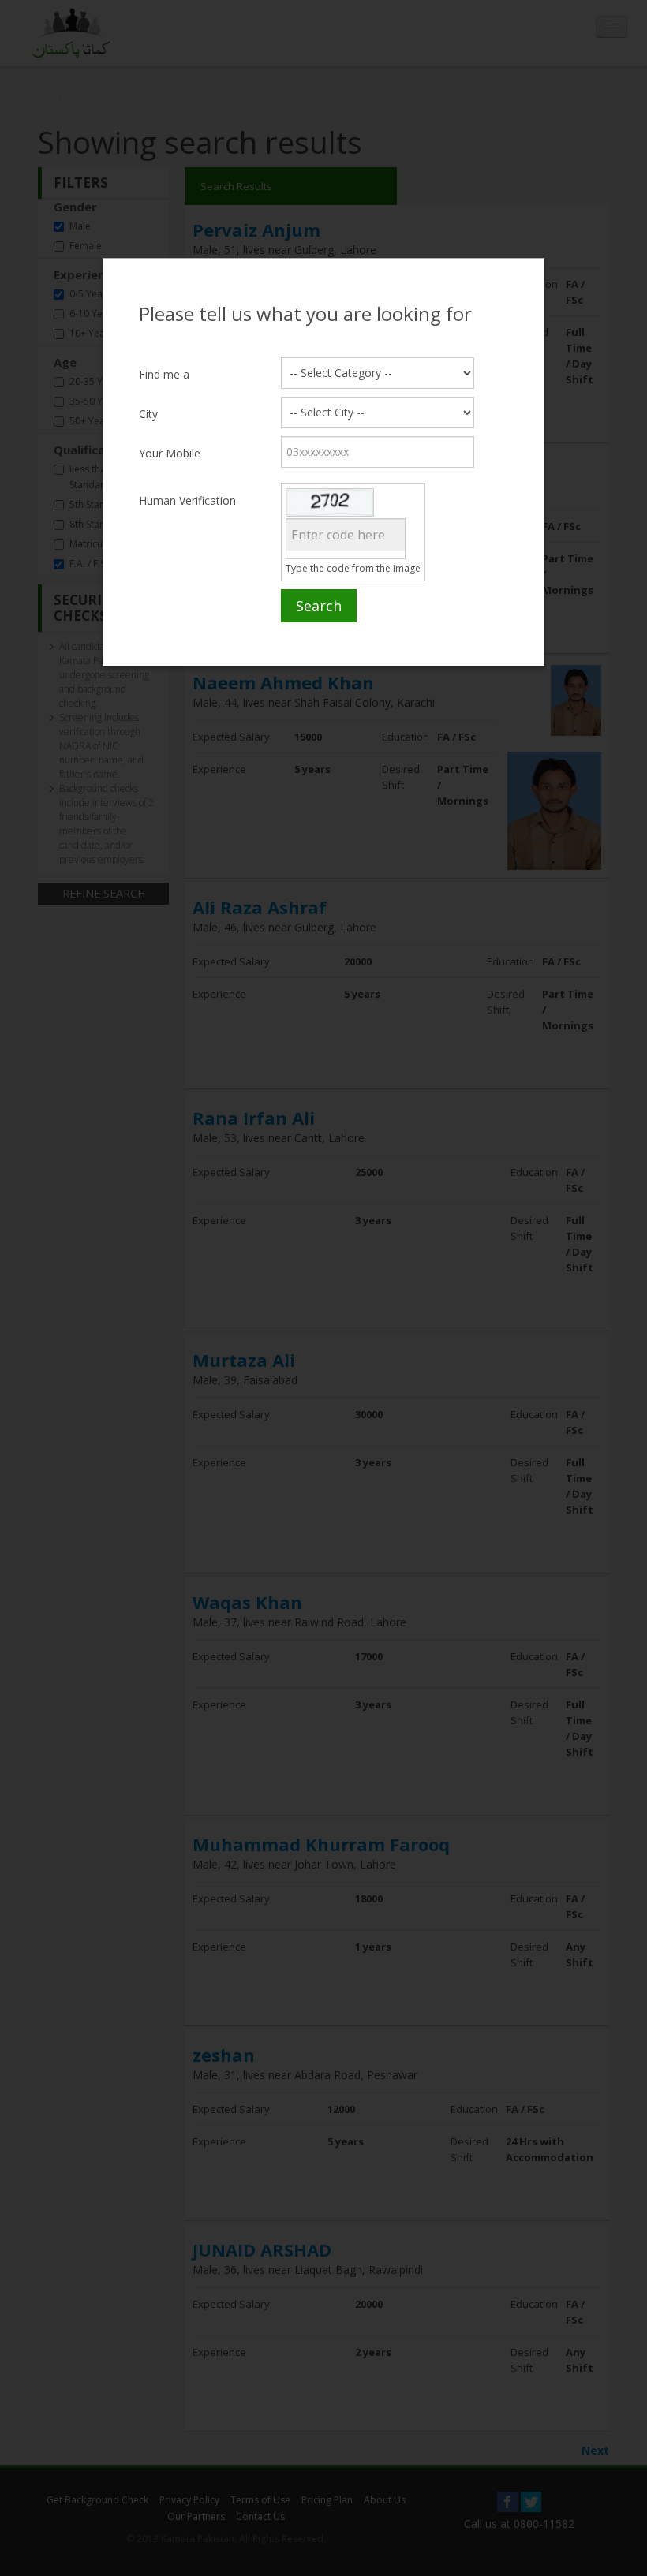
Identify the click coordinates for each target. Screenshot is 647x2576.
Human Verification (187, 500)
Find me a (164, 374)
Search (319, 606)
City (148, 414)
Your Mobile (170, 453)
